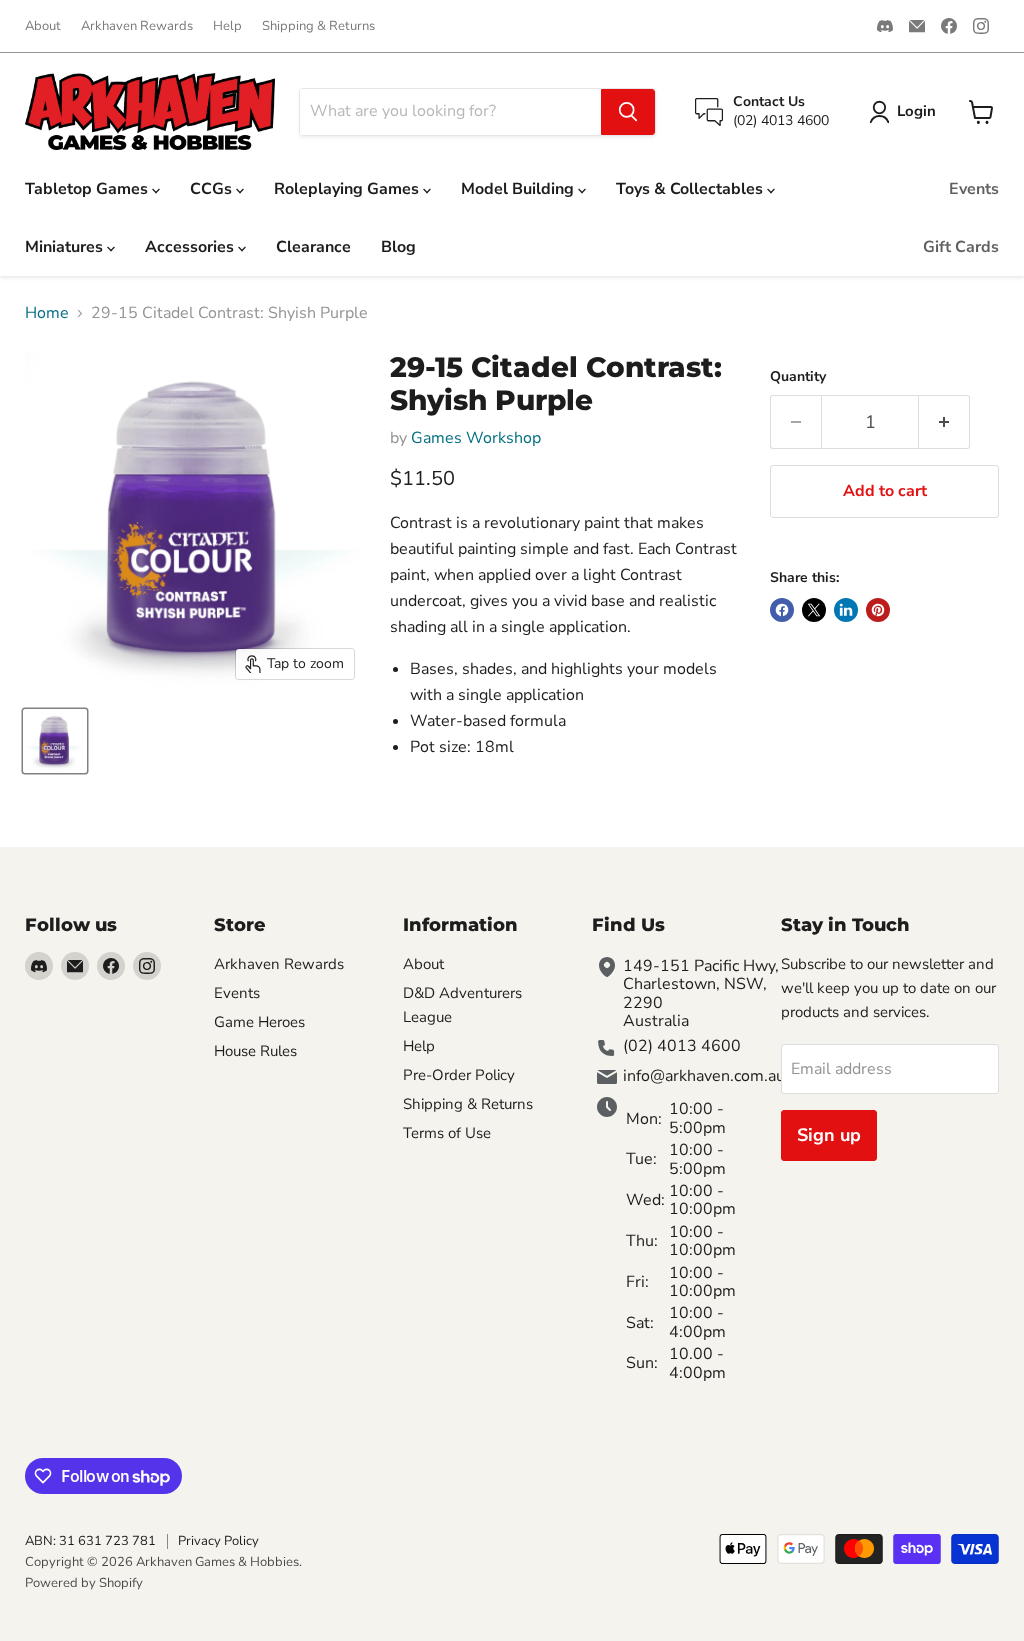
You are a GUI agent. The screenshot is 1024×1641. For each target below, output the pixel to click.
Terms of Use (447, 1133)
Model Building (519, 189)
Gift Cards (961, 247)
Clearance (313, 247)
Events (974, 189)
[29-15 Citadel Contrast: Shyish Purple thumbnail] (55, 741)
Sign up (829, 1135)
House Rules (255, 1051)
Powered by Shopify (84, 1583)
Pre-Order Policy (459, 1075)
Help (227, 26)
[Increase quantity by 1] (944, 422)
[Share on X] (814, 610)
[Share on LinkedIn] (846, 610)
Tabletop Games (88, 189)
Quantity (798, 377)
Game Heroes (259, 1022)
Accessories (191, 247)
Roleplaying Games (348, 189)
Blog (398, 247)
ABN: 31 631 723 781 (90, 1541)
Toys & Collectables (691, 189)
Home (47, 313)
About (43, 26)
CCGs (213, 189)
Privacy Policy (218, 1541)
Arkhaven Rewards (137, 26)
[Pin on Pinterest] (878, 610)
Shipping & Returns (318, 26)
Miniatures (66, 247)
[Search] (628, 112)
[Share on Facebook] (782, 610)
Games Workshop (476, 438)
